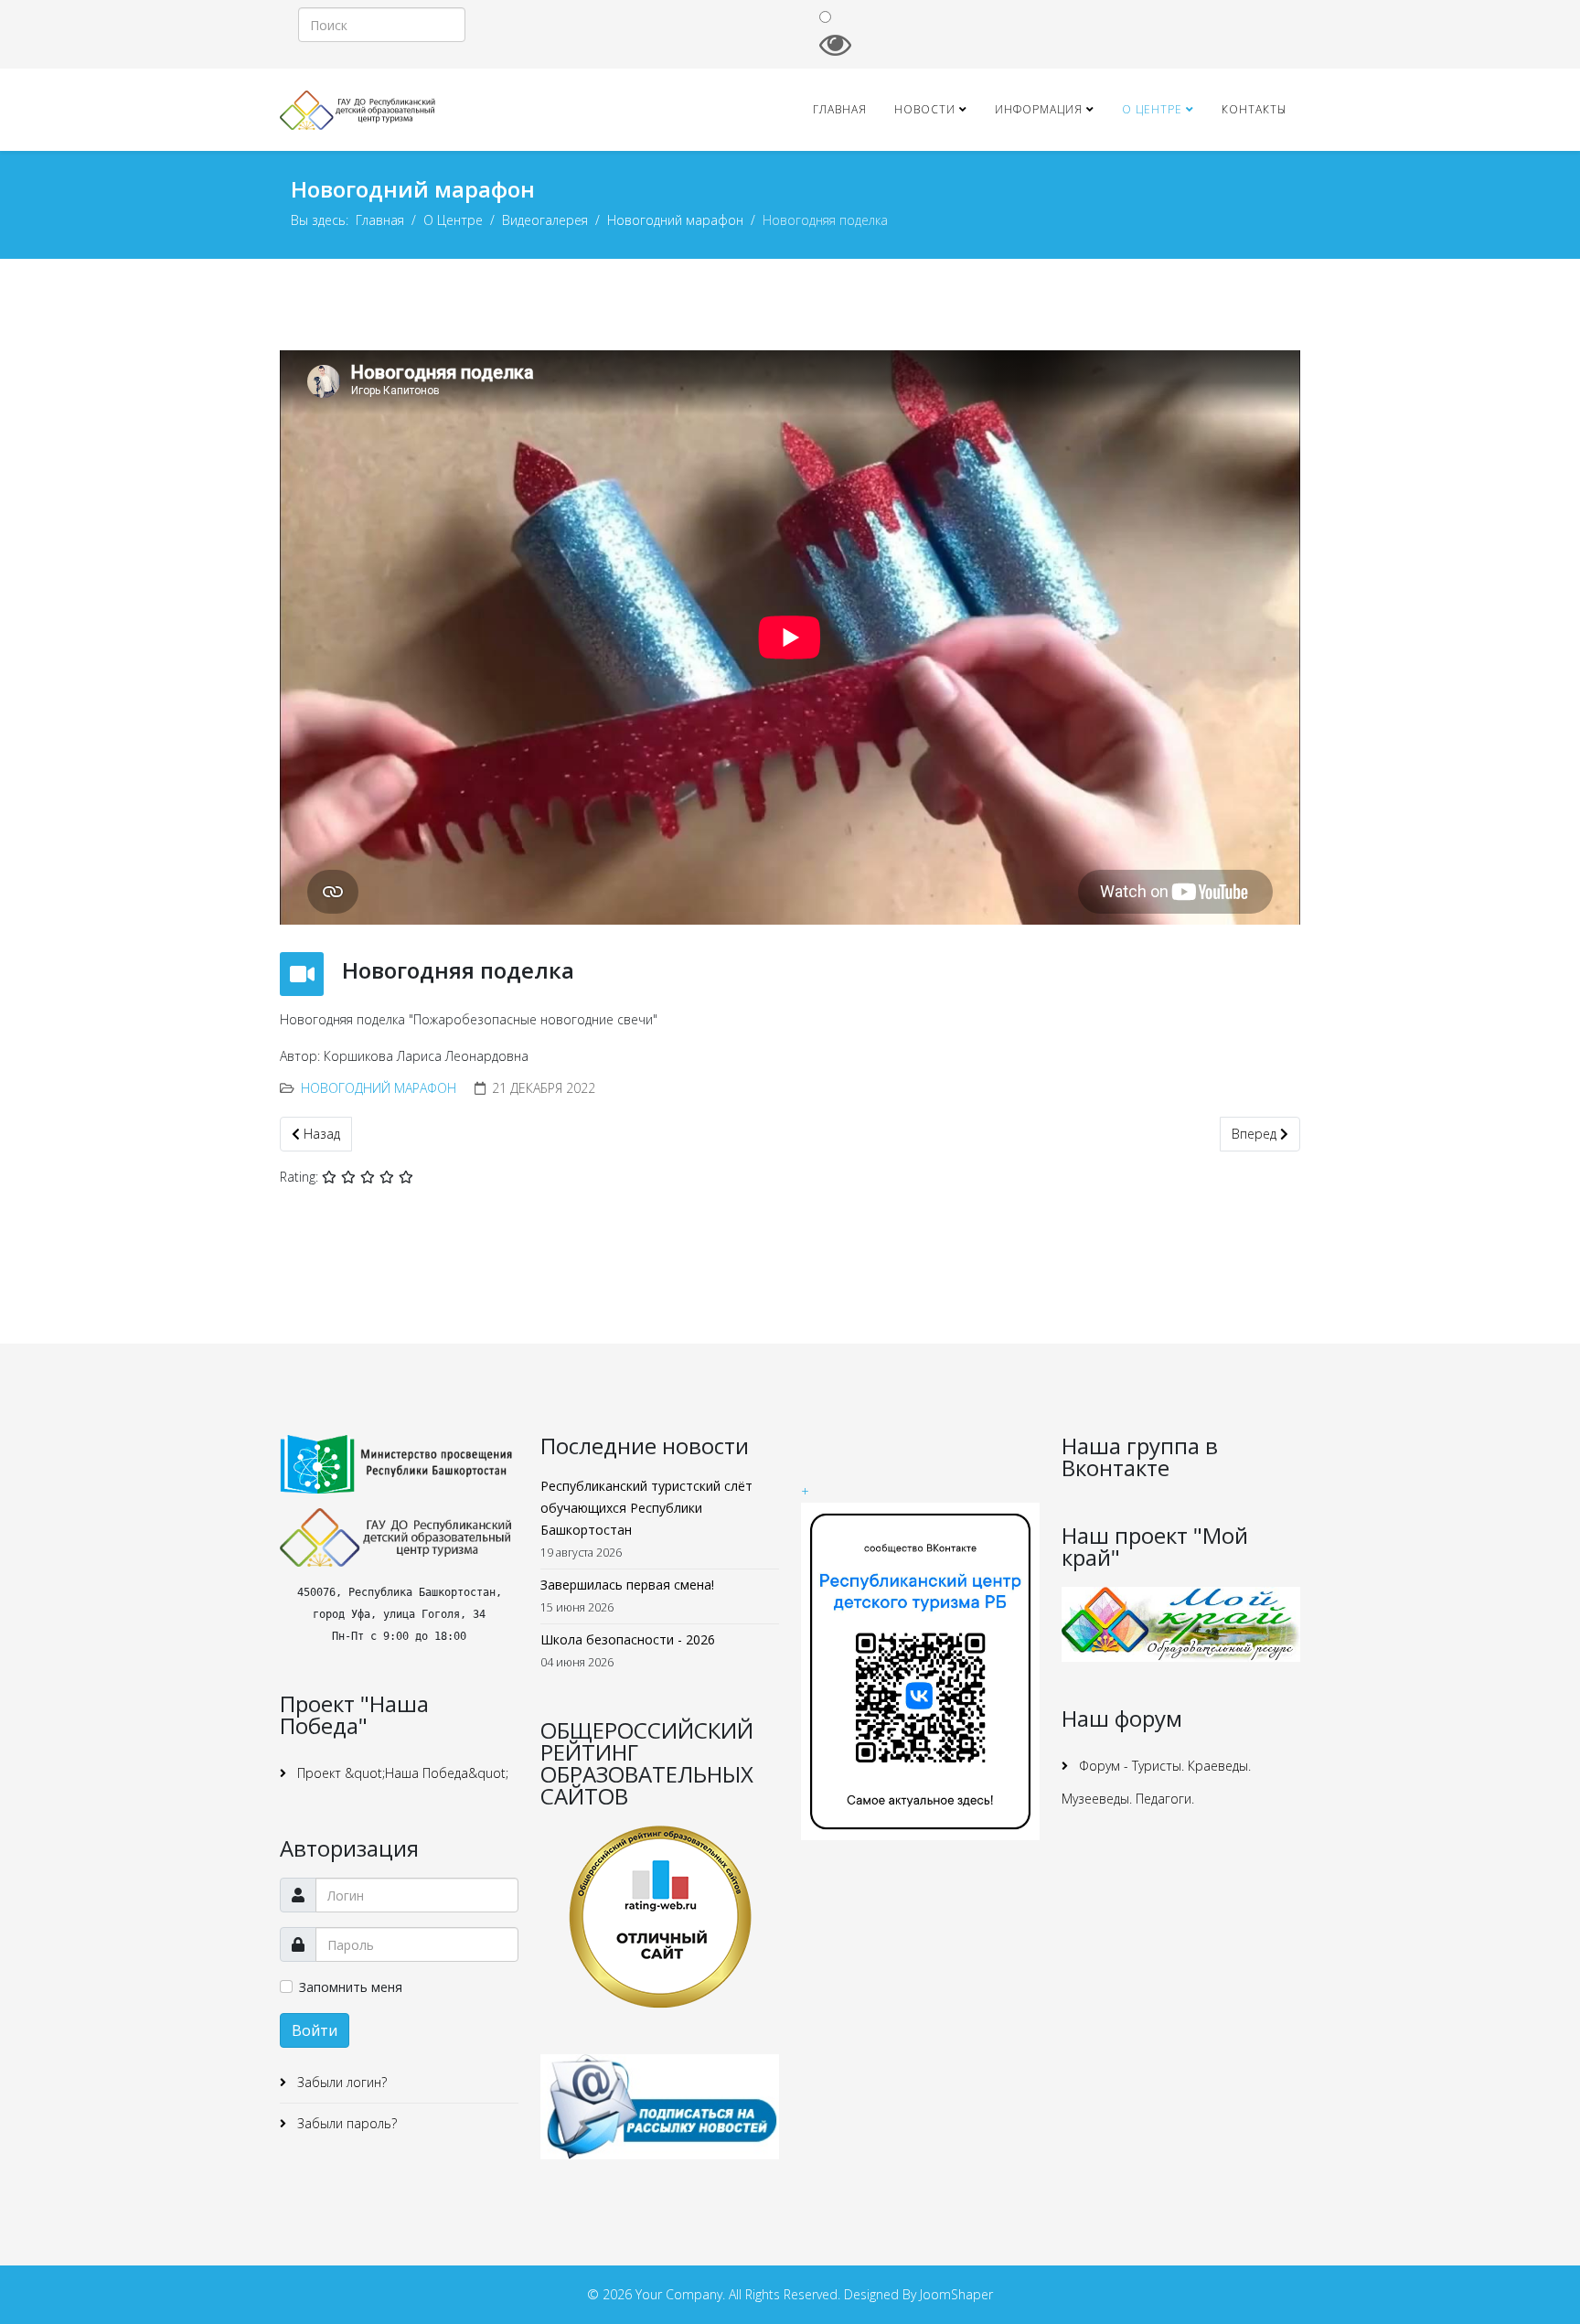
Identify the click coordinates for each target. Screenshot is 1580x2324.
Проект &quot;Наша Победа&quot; (401, 1773)
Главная (840, 109)
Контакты (1254, 109)
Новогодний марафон (675, 220)
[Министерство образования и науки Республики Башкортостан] (399, 1464)
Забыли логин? (340, 2082)
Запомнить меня (351, 1987)
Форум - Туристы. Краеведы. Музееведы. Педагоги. (1156, 1782)
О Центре (1152, 109)
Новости (925, 109)
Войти (315, 2030)
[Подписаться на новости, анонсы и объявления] (660, 2107)
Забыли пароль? (345, 2123)
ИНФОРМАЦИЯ (1039, 109)
